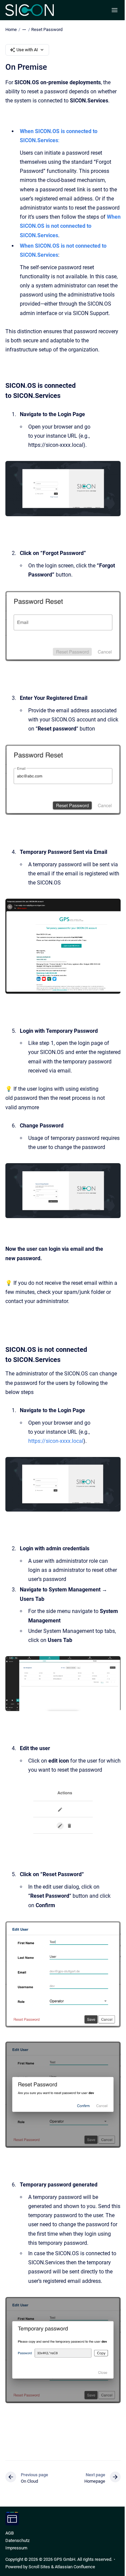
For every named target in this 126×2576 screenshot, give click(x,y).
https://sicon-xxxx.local (56, 1441)
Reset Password (47, 29)
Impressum (16, 2548)
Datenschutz (17, 2540)
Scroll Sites (39, 2567)
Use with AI (27, 50)
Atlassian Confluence (75, 2567)
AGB (10, 2533)
